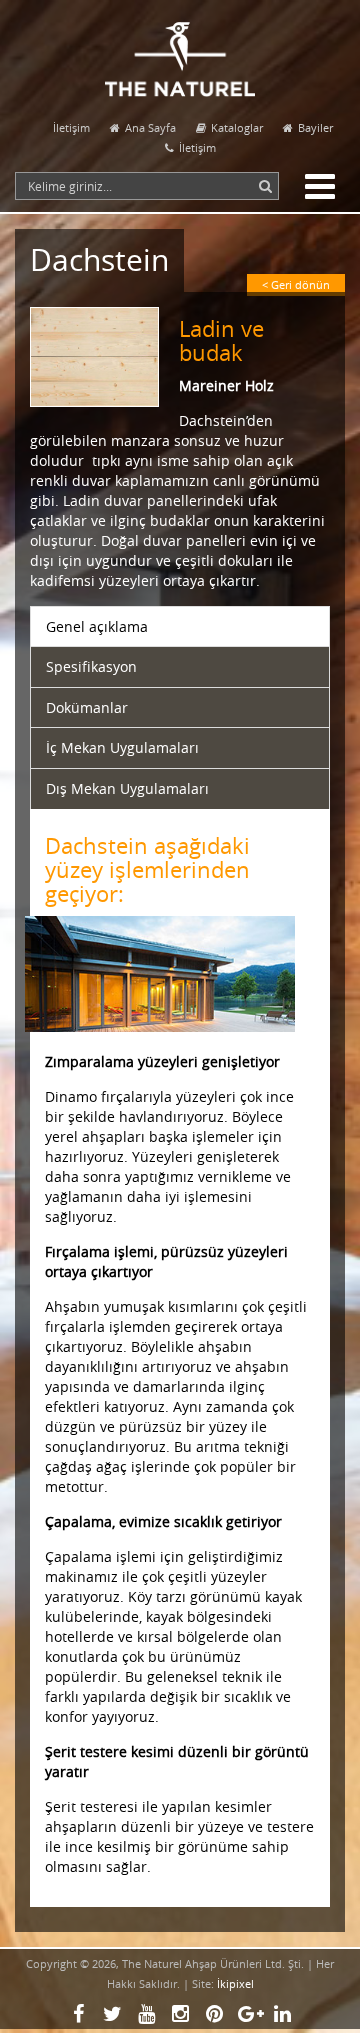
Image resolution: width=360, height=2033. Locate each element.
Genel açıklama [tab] (97, 626)
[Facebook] (78, 2014)
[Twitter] (112, 2014)
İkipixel (235, 1983)
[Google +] (248, 2014)
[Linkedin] (282, 2014)
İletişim (71, 127)
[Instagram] (180, 2014)
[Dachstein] (104, 367)
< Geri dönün (296, 284)
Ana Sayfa (150, 127)
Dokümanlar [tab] (87, 707)
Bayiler (315, 127)
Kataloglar (237, 127)
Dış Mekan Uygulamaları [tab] (127, 788)
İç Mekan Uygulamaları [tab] (122, 747)
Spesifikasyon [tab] (91, 666)
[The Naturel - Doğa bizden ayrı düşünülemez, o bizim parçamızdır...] (180, 48)
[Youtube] (146, 2014)
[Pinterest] (214, 2014)
